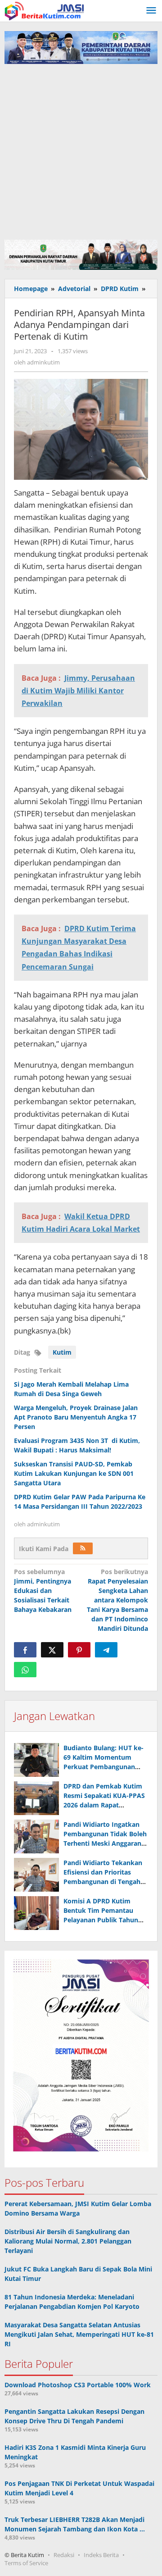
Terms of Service (26, 2563)
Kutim (62, 1352)
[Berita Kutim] (45, 10)
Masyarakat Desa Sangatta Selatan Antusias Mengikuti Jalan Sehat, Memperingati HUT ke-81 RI (79, 2334)
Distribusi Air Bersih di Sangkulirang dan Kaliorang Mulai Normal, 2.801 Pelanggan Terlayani (68, 2241)
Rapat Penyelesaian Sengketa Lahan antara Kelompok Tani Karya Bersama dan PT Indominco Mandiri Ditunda (117, 1600)
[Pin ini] (79, 1650)
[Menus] (151, 11)
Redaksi (64, 2555)
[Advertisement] (81, 150)
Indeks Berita (101, 2555)
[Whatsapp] (25, 1670)
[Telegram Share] (106, 1650)
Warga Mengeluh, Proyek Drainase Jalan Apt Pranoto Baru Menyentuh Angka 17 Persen (76, 1417)
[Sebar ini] (25, 1650)
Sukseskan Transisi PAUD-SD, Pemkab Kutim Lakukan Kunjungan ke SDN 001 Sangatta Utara (74, 1473)
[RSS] (83, 1548)
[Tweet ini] (52, 1650)
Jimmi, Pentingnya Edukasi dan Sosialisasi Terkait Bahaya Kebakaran (43, 1591)
